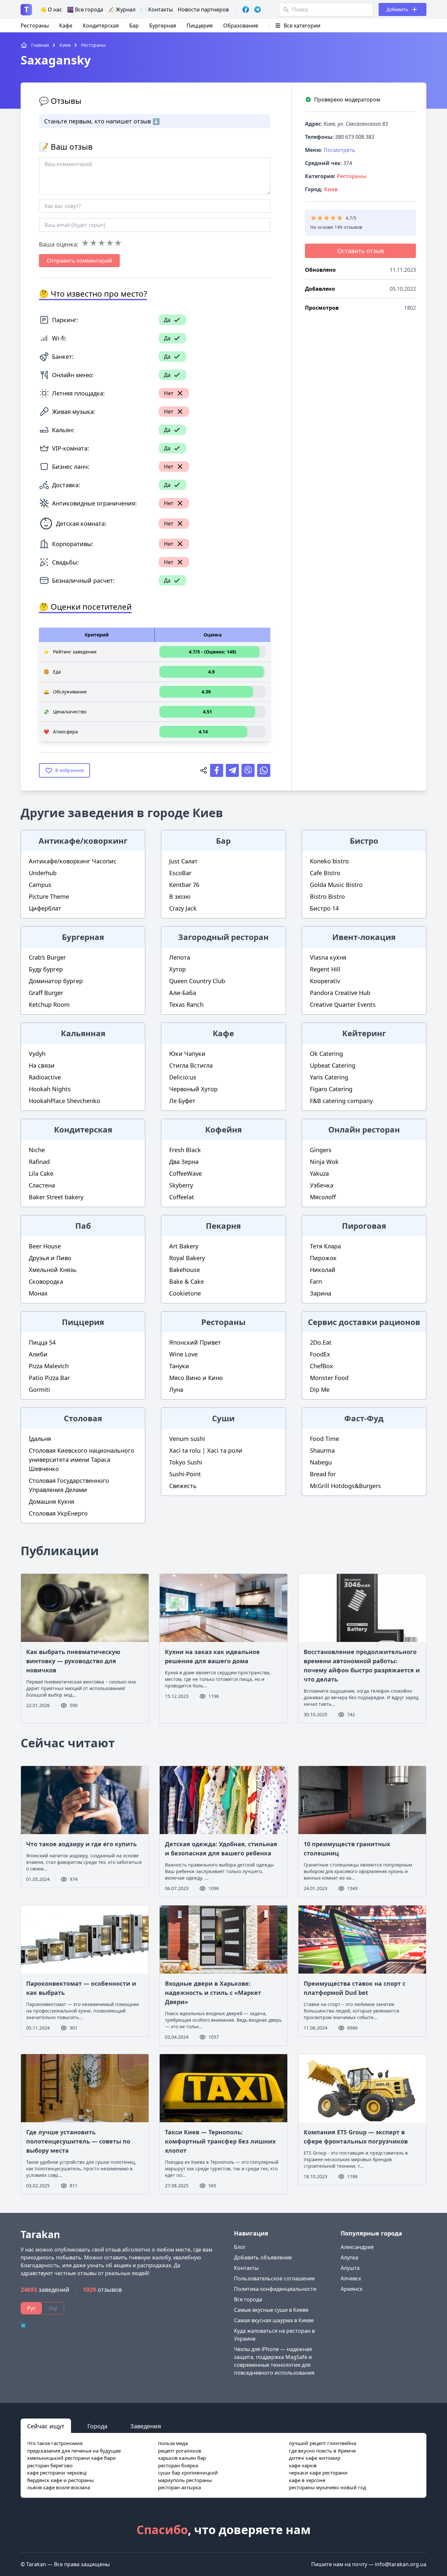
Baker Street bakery (56, 1197)
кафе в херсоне (307, 2480)
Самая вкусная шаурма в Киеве (274, 2320)
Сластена (42, 1185)
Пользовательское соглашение (274, 2278)
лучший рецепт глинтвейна (322, 2443)
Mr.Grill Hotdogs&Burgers (345, 1486)
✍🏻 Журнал (122, 9)
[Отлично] (118, 243)
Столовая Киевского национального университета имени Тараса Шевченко (81, 1460)
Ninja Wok (324, 1162)
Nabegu (321, 1462)
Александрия (357, 2247)
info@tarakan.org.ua (401, 2564)
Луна (176, 1389)
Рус (31, 2308)
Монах (38, 1293)
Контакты (246, 2268)
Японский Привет (195, 1342)
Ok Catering (326, 1054)
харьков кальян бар (182, 2458)
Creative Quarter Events (343, 1004)
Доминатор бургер (56, 981)
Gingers (321, 1150)
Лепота (180, 957)
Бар (134, 26)
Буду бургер (46, 969)
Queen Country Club (197, 981)
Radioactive (45, 1077)
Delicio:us (183, 1077)
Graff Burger (46, 993)
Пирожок (323, 1258)
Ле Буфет (182, 1101)
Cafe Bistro (325, 873)
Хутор (178, 969)
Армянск (352, 2289)
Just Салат (183, 861)
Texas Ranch (186, 1004)
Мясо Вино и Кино (196, 1378)
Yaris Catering (329, 1077)
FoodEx (320, 1354)
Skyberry (181, 1185)
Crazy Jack (183, 908)
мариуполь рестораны (185, 2480)
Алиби (38, 1354)
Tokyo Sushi (186, 1462)
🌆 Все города (85, 9)
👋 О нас (51, 9)
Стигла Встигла (191, 1065)
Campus (40, 885)
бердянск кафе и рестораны (61, 2480)
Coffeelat (182, 1197)
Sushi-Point (185, 1474)
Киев (331, 189)
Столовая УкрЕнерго (58, 1513)
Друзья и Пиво (50, 1258)
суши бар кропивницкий (188, 2473)
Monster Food (329, 1378)
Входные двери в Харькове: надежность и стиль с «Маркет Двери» (213, 1993)
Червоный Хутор (193, 1089)
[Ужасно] (85, 243)
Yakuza (319, 1173)
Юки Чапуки (187, 1054)
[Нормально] (102, 243)
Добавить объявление (263, 2257)
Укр (53, 2308)
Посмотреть (340, 150)
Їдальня (40, 1439)
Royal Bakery (187, 1258)
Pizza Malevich (49, 1366)
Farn (316, 1281)
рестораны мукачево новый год (328, 2487)
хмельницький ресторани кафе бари (72, 2458)
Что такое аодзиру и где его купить (81, 1844)
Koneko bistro (329, 861)
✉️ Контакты (157, 9)
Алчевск (351, 2278)
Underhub (43, 873)
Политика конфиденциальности (275, 2289)
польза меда (173, 2443)
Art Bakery (184, 1246)
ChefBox (322, 1366)
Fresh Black (185, 1150)
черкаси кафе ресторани (318, 2473)
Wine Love (183, 1354)
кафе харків (303, 2465)
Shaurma (322, 1450)
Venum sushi (187, 1439)
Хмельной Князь (53, 1270)
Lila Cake (41, 1173)
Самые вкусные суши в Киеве (271, 2310)
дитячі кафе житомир (315, 2458)
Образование (241, 26)
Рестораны (35, 26)
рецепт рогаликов (180, 2451)
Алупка (349, 2257)
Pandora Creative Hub (340, 993)
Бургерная (163, 26)
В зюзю (180, 896)
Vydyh (37, 1054)
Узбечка (322, 1185)
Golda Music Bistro (336, 885)
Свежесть (183, 1486)
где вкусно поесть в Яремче (322, 2451)
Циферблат (45, 908)
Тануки (179, 1366)
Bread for (323, 1474)
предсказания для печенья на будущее (74, 2451)
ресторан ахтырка (179, 2487)
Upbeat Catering (333, 1065)
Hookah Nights (50, 1089)
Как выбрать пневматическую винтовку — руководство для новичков (73, 1661)
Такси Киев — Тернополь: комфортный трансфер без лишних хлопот (220, 2141)
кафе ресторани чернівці (57, 2473)
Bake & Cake (187, 1281)
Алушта (350, 2268)
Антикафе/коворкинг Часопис (73, 861)
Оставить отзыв (361, 251)
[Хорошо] (110, 243)
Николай (323, 1270)
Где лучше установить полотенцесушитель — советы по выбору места (78, 2141)
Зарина (321, 1293)
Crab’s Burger (47, 957)
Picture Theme (49, 896)
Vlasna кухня (328, 957)
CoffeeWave (186, 1173)
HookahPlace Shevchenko (64, 1101)
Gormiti (39, 1389)
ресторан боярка (178, 2465)
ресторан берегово (50, 2465)
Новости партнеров (203, 9)
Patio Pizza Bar (49, 1378)
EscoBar (180, 873)
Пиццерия (200, 26)
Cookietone (185, 1293)
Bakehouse (185, 1270)
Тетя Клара (325, 1246)
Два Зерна (184, 1162)
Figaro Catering (331, 1089)
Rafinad (39, 1162)
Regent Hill (325, 969)
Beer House (45, 1246)
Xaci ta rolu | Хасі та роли (206, 1450)
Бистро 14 (324, 908)
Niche (37, 1150)
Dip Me (320, 1389)
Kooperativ (325, 981)
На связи (42, 1065)
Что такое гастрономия (55, 2443)
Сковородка (46, 1281)
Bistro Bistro (327, 896)
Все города (248, 2299)
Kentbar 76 (184, 885)
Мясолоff (323, 1197)
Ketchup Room (49, 1004)
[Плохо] (93, 243)
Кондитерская (101, 26)
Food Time (324, 1439)
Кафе (66, 26)
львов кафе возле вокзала (59, 2487)
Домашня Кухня (52, 1501)
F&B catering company (341, 1101)
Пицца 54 (42, 1342)
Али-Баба (183, 993)
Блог (240, 2247)
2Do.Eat (321, 1342)
